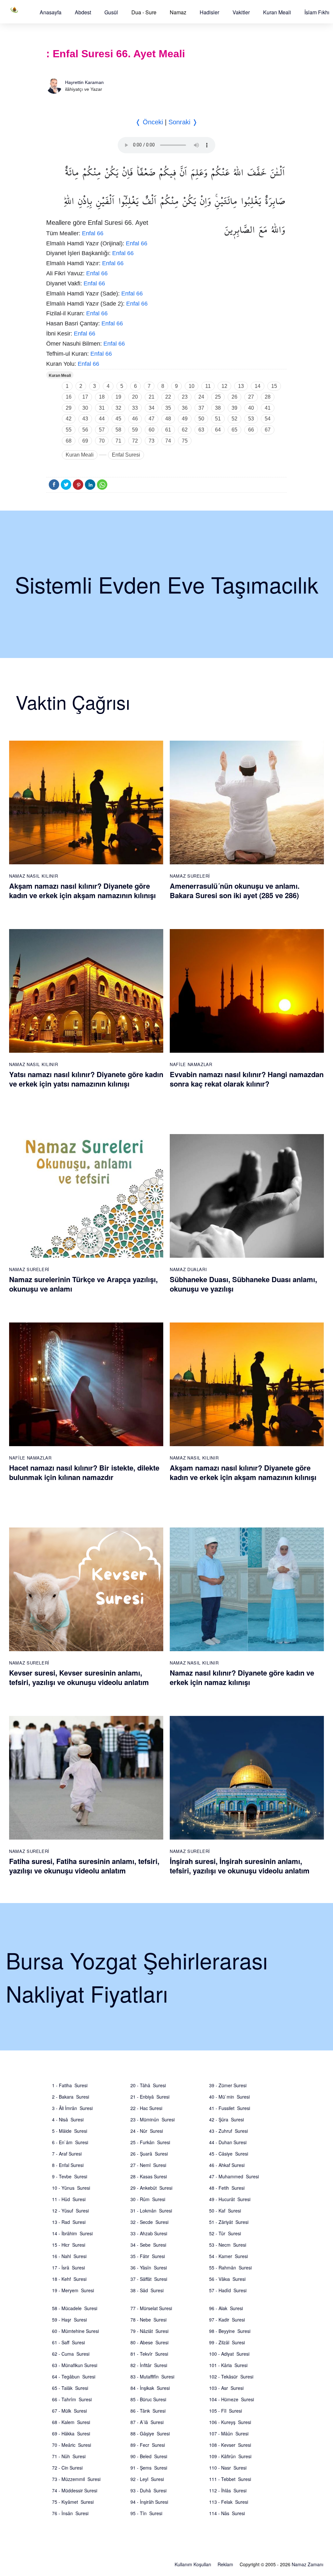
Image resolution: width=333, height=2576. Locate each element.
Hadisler (209, 12)
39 (234, 408)
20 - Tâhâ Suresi (148, 2085)
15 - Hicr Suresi (69, 2245)
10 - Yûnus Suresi (71, 2188)
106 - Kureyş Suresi (230, 2422)
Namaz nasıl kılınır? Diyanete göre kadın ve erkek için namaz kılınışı (242, 1677)
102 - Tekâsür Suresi (231, 2377)
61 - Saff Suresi (68, 2342)
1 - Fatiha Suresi (70, 2085)
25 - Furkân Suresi (150, 2142)
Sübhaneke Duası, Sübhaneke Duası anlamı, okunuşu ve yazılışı (243, 1284)
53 (251, 419)
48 (168, 419)
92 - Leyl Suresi (147, 2479)
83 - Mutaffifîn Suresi (152, 2377)
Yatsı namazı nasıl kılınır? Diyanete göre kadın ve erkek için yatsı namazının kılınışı (86, 1079)
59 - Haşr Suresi (69, 2320)
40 (251, 408)
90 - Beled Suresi (149, 2456)
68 (69, 441)
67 (268, 430)
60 (152, 430)
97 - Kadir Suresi (227, 2320)
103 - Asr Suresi (226, 2388)
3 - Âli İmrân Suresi (72, 2108)
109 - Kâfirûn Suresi (230, 2456)
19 (118, 397)
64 (218, 430)
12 (224, 386)
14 (258, 386)
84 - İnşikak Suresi (150, 2388)
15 (274, 386)
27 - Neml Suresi (148, 2165)
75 (185, 441)
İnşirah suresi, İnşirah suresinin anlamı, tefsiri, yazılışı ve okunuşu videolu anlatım (240, 1866)
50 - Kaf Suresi (225, 2211)
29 (69, 408)
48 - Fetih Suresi (227, 2188)
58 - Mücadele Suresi (75, 2308)
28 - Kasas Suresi (149, 2176)
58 (118, 430)
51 (218, 419)
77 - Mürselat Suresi (151, 2308)
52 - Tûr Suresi (225, 2233)
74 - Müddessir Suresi (75, 2490)
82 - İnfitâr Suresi (149, 2365)
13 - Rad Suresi (69, 2222)
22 (168, 397)
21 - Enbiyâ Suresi (150, 2097)
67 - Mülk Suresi (69, 2411)
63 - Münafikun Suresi (75, 2365)
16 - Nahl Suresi (69, 2256)
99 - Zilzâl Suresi (227, 2342)
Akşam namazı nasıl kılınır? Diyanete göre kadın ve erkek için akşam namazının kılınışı (82, 891)
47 (152, 419)
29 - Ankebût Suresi (151, 2188)
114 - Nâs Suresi (227, 2513)
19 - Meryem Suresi (73, 2290)
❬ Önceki (149, 122)
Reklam (225, 2564)
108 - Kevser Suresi (230, 2445)
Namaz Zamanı (307, 2564)
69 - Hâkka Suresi (71, 2433)
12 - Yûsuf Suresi (70, 2211)
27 (251, 397)
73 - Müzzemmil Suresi (76, 2479)
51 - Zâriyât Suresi (229, 2222)
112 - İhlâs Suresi (228, 2490)
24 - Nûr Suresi (147, 2131)
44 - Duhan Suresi (228, 2142)
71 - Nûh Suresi (69, 2456)
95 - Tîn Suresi (146, 2513)
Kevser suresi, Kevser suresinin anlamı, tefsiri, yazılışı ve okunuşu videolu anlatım (79, 1677)
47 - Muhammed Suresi (234, 2176)
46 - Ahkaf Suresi (227, 2165)
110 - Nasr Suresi (228, 2468)
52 (234, 419)
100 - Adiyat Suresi (229, 2354)
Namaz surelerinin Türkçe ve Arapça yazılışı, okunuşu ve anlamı (83, 1284)
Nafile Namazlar (191, 1064)
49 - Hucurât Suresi (230, 2199)
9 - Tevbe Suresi (70, 2176)
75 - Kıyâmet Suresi (73, 2502)
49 (185, 419)
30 (85, 408)
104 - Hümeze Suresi (232, 2399)
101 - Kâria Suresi (228, 2365)
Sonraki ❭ (183, 122)
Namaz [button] (178, 12)
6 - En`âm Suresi (70, 2142)
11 (208, 386)
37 (201, 408)
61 (168, 430)
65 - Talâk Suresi (70, 2388)
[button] (51, 12)
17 (85, 397)
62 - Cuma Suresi (71, 2354)
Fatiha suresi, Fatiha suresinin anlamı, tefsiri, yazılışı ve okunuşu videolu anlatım (84, 1866)
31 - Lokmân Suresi (151, 2211)
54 (268, 419)
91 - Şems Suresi (149, 2468)
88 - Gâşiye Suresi (150, 2433)
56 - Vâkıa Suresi (227, 2279)
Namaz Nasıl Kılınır (33, 876)
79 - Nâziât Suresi (149, 2331)
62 (185, 430)
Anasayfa (51, 12)
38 (218, 408)
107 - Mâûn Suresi (229, 2433)
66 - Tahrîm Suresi (72, 2399)
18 (102, 397)
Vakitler (241, 12)
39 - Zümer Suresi (228, 2085)
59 (135, 430)
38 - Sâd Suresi (147, 2290)
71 (118, 441)
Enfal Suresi (126, 455)
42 (69, 419)
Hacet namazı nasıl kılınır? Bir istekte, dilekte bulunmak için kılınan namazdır (84, 1472)
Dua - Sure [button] (144, 12)
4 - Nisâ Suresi (68, 2119)
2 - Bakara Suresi (71, 2097)
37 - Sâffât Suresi (149, 2279)
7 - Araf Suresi (67, 2154)
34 (152, 408)
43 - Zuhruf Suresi (228, 2131)
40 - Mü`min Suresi (229, 2097)
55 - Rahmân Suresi (230, 2268)
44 (102, 419)
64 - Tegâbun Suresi (74, 2377)
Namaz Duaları (188, 1269)
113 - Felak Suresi (229, 2502)
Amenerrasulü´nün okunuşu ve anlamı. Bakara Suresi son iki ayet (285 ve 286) (235, 891)
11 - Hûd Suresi (69, 2199)
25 (218, 397)
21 (152, 397)
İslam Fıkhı (317, 12)
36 (185, 408)
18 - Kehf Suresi (69, 2279)
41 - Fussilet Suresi (230, 2108)
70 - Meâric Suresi (72, 2445)
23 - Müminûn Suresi (153, 2119)
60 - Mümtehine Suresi (75, 2331)
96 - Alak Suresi (226, 2308)
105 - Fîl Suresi (226, 2411)
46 (135, 419)
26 (234, 397)
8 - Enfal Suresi (68, 2165)
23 (185, 397)
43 (85, 419)
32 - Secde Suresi (149, 2222)
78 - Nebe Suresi (148, 2320)
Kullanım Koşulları (193, 2564)
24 (201, 397)
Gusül (111, 12)
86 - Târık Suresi (148, 2411)
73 (152, 441)
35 (168, 408)
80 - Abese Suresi (149, 2342)
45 (118, 419)
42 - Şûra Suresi (226, 2119)
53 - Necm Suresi (228, 2245)
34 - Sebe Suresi (148, 2245)
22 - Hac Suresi (146, 2108)
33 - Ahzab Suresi (149, 2233)
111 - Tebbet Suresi (230, 2479)
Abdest (83, 12)
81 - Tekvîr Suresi (149, 2354)
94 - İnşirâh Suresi (149, 2502)
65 (234, 430)
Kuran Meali (277, 12)
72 (135, 441)
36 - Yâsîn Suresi (149, 2268)
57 (102, 430)
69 (85, 441)
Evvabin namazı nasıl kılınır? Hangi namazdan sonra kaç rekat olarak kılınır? (247, 1079)
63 (201, 430)
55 (69, 430)
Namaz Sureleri (190, 876)
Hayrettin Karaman (84, 82)
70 (102, 441)
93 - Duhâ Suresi (148, 2490)
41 (268, 408)
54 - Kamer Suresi (228, 2256)
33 (135, 408)
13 (241, 386)
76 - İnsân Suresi (70, 2513)
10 (192, 386)
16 (69, 397)
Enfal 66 (93, 233)
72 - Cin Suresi (67, 2468)
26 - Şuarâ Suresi (149, 2154)
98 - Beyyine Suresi (230, 2331)
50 (201, 419)
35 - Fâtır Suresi (148, 2256)
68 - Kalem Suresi (71, 2422)
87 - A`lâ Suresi (147, 2422)
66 (251, 430)
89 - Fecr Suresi (148, 2445)
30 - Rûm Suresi (148, 2199)
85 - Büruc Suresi (148, 2399)
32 (118, 408)
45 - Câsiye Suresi (229, 2154)
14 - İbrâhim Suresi (72, 2233)
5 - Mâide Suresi (70, 2131)
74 (168, 441)
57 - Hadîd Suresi (228, 2290)
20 (135, 397)
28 (268, 397)
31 (102, 408)
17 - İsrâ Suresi (68, 2268)
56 (85, 430)
